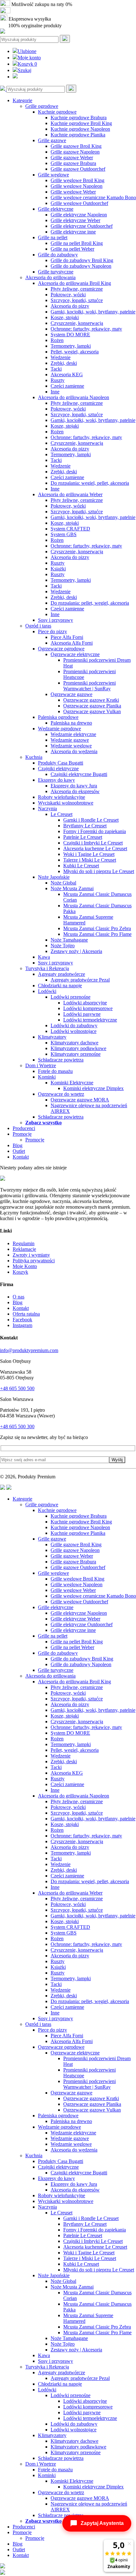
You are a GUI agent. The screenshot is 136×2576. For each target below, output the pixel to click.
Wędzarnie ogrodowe (59, 729)
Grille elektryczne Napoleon (79, 215)
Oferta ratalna (26, 1314)
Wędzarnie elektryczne (73, 734)
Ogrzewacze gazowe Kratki (91, 700)
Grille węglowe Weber (73, 192)
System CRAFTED (70, 529)
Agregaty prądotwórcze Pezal (80, 980)
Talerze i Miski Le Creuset (90, 860)
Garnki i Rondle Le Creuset (91, 820)
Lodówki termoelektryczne (90, 1020)
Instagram (22, 1325)
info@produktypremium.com (29, 1350)
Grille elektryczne (56, 209)
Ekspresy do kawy (56, 780)
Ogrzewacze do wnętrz (61, 1094)
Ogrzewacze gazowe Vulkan (92, 711)
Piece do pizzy (53, 631)
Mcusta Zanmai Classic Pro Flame (97, 934)
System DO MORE (70, 335)
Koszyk (27, 64)
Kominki (47, 1077)
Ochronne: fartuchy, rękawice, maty (86, 329)
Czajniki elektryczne (58, 769)
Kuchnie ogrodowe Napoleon (80, 129)
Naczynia (47, 808)
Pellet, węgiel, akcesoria (75, 352)
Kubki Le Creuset (81, 866)
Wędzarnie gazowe (70, 740)
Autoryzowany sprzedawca (39, 12)
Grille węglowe (53, 175)
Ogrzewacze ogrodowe (61, 649)
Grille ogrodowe (42, 106)
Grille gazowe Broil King (76, 146)
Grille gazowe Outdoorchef (78, 169)
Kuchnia (34, 757)
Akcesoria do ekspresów (75, 791)
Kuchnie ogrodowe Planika (78, 135)
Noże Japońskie (54, 877)
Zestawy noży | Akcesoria (76, 951)
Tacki (56, 369)
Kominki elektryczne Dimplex (93, 1088)
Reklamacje (24, 1249)
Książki (58, 569)
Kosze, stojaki (65, 317)
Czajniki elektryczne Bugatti (79, 774)
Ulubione (27, 51)
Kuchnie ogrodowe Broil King (81, 123)
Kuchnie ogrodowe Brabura (79, 118)
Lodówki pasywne (82, 1014)
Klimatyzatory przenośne (76, 1054)
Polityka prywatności (34, 1261)
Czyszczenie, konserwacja (77, 323)
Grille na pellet (53, 237)
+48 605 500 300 (17, 1426)
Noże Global (63, 883)
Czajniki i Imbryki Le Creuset (93, 843)
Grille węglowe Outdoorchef (79, 203)
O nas (19, 1297)
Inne (55, 392)
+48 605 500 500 (17, 1388)
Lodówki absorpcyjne (85, 1003)
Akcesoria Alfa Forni (72, 643)
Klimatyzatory (52, 1037)
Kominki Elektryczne (72, 1083)
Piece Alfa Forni (67, 637)
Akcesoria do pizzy (70, 306)
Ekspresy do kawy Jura (74, 786)
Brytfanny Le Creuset (85, 826)
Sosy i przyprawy (56, 620)
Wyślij (117, 1460)
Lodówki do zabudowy (74, 1025)
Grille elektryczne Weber (75, 220)
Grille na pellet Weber (72, 249)
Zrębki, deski (64, 363)
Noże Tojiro (63, 946)
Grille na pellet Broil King (77, 243)
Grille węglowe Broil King (77, 180)
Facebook (22, 1320)
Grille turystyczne (56, 272)
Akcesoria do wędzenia (74, 751)
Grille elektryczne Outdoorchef (82, 226)
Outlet (19, 1151)
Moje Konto (25, 1266)
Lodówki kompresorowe (88, 1008)
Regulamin (24, 1243)
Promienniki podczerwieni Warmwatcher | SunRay (90, 686)
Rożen (57, 340)
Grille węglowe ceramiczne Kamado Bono (93, 197)
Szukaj (25, 70)
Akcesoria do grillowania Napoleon (74, 397)
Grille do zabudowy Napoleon (81, 266)
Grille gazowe (52, 140)
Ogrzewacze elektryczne (75, 654)
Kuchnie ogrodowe (57, 112)
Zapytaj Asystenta (102, 2523)
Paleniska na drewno (71, 723)
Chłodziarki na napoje (60, 986)
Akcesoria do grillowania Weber (70, 494)
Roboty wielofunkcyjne (62, 797)
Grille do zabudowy (58, 255)
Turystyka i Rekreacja (47, 968)
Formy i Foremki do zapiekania (95, 831)
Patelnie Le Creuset (83, 837)
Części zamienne (67, 386)
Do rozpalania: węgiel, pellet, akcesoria (90, 483)
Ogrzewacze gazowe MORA (80, 1100)
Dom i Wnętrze (41, 1065)
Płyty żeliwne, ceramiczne (77, 289)
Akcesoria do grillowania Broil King (74, 283)
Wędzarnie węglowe (71, 746)
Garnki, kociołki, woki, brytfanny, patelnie (93, 312)
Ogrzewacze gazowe (71, 694)
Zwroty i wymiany (31, 1255)
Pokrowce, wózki (68, 295)
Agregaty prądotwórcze (62, 974)
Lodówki (47, 991)
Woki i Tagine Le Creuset (89, 854)
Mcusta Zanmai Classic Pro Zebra (97, 928)
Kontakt (21, 1157)
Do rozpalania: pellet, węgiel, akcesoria (90, 603)
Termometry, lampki (71, 346)
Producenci (24, 1128)
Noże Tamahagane (69, 940)
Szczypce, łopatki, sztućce (77, 300)
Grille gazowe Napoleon (75, 152)
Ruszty (58, 380)
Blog (18, 1145)
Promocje (22, 1134)
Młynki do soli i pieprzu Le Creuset (99, 871)
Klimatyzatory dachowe (74, 1043)
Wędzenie (61, 357)
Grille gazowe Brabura (73, 163)
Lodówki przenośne (71, 997)
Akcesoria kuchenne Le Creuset (95, 848)
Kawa (44, 957)
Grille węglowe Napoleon (77, 186)
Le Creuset (62, 814)
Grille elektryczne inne (73, 232)
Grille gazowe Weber (72, 158)
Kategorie (22, 100)
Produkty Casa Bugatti (61, 763)
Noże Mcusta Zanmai (72, 888)
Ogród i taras (38, 626)
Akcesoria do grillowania (50, 277)
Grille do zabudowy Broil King (82, 260)
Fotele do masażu (55, 1071)
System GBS (64, 534)
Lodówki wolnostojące (74, 1031)
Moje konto (29, 58)
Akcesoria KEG (67, 375)
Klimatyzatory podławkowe (78, 1048)
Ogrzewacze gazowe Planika (92, 706)
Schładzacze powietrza (61, 1060)
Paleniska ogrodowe (58, 717)
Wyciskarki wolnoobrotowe (66, 803)
